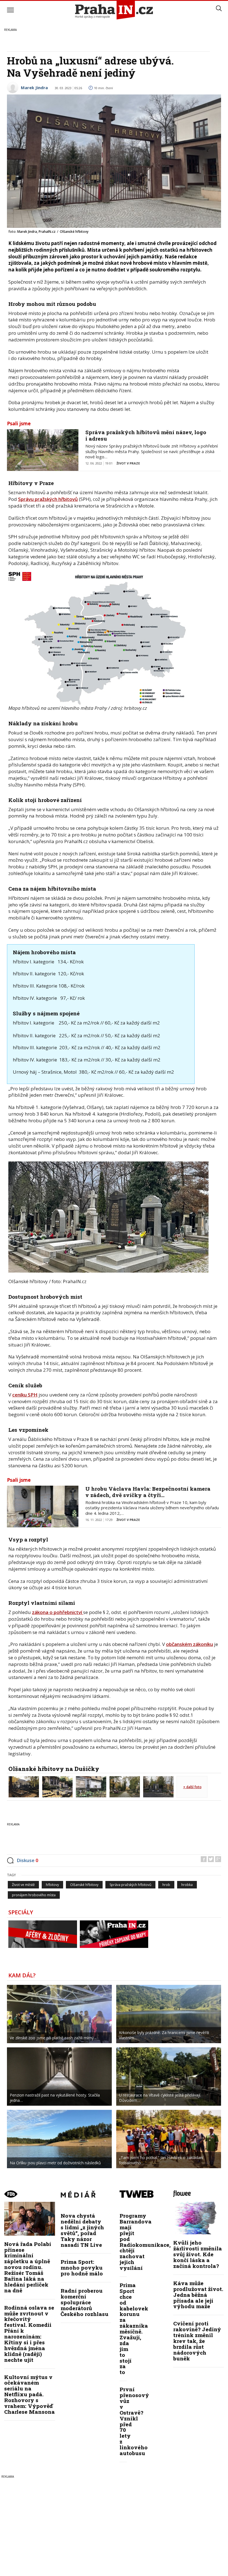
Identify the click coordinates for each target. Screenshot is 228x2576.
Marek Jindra (34, 88)
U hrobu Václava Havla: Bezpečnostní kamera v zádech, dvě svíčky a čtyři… (148, 1492)
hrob (166, 1885)
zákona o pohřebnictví (58, 1612)
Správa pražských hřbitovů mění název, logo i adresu (146, 435)
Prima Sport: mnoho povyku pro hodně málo (82, 2268)
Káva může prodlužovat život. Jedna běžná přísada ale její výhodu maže (198, 2295)
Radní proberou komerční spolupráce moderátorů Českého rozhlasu (85, 2302)
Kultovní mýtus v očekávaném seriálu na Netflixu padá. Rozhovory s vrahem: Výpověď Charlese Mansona (29, 2394)
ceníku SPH (25, 1395)
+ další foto (192, 1787)
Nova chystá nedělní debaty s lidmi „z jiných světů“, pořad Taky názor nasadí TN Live (82, 2230)
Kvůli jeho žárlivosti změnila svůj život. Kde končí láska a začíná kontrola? (198, 2254)
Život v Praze (128, 463)
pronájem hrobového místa (34, 1895)
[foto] (24, 1786)
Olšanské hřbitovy (84, 1885)
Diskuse (28, 1860)
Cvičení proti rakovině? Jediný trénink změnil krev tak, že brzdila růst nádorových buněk (197, 2341)
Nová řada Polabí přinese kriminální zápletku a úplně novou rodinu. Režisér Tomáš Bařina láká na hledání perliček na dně (28, 2267)
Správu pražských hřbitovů (48, 499)
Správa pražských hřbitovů (130, 1885)
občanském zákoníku (189, 1644)
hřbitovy (52, 1885)
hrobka (187, 1885)
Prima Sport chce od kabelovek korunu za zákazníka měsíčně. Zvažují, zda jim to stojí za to (134, 2328)
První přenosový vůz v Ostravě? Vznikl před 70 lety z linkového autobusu (134, 2421)
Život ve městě (23, 1885)
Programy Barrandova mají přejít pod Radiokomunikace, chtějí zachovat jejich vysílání (145, 2242)
